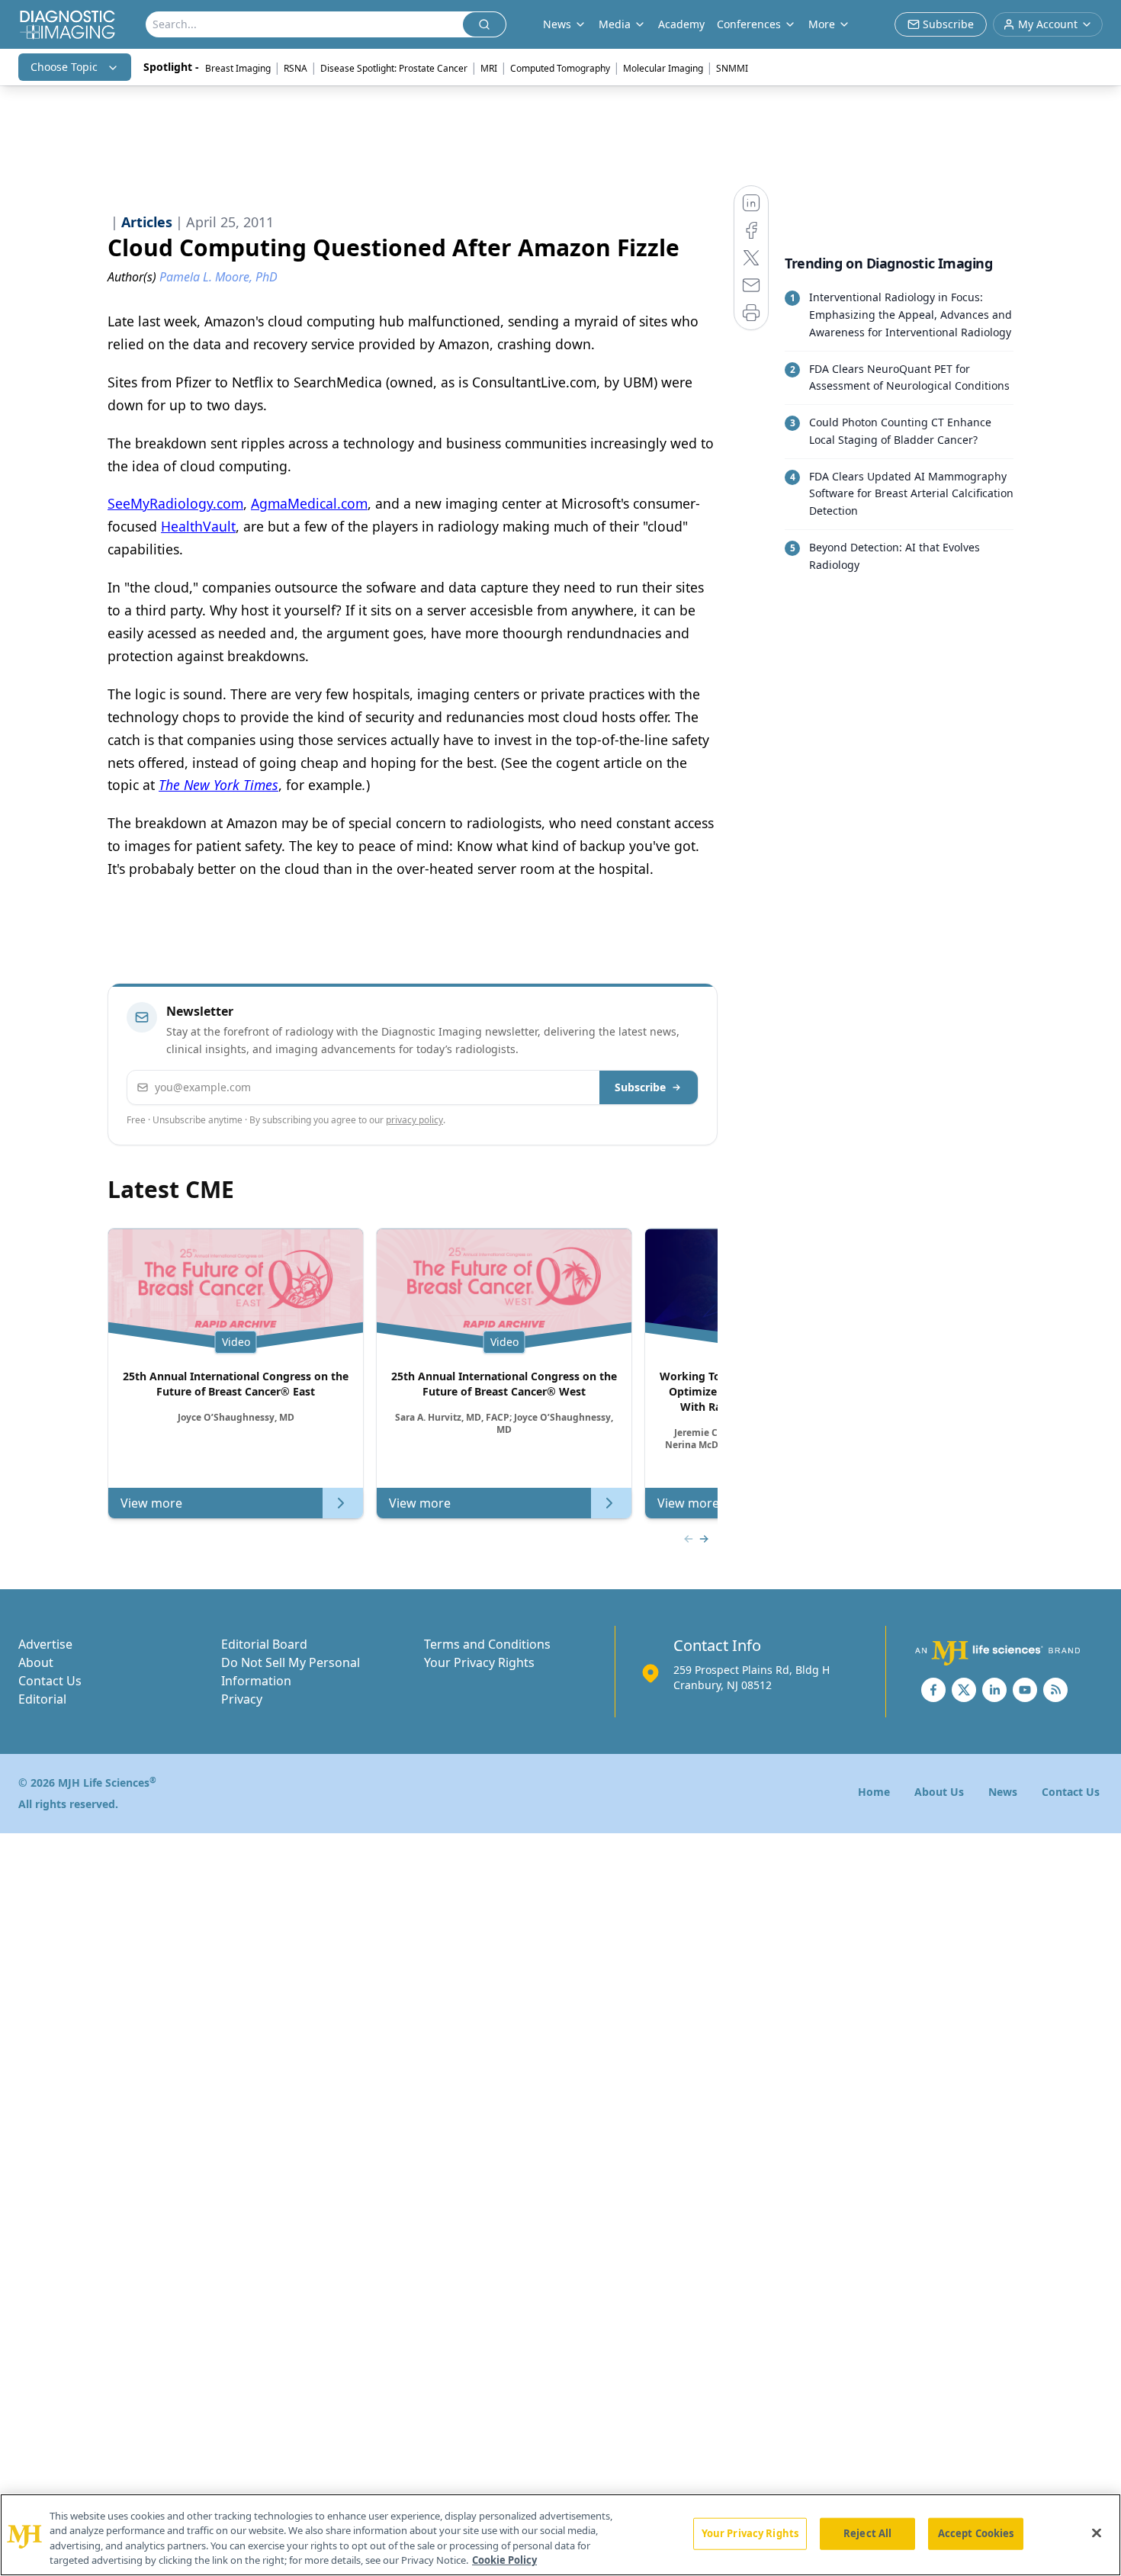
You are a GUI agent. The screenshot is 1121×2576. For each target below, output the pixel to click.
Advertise (45, 1644)
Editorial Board (264, 1644)
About (36, 1662)
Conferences (749, 24)
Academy (681, 24)
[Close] (1097, 2533)
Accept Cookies (976, 2533)
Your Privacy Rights (479, 1662)
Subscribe (640, 1087)
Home (874, 1792)
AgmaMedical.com (309, 503)
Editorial (42, 1699)
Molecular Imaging (663, 68)
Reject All (867, 2533)
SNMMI (732, 68)
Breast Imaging (238, 68)
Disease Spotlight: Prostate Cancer (394, 68)
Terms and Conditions (487, 1644)
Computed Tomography (560, 68)
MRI (489, 68)
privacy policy (414, 1120)
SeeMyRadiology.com (175, 503)
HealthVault (198, 526)
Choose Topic (64, 67)
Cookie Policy (504, 2560)
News (1003, 1792)
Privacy (242, 1699)
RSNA (296, 68)
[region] (560, 2535)
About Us (939, 1792)
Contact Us (50, 1681)
